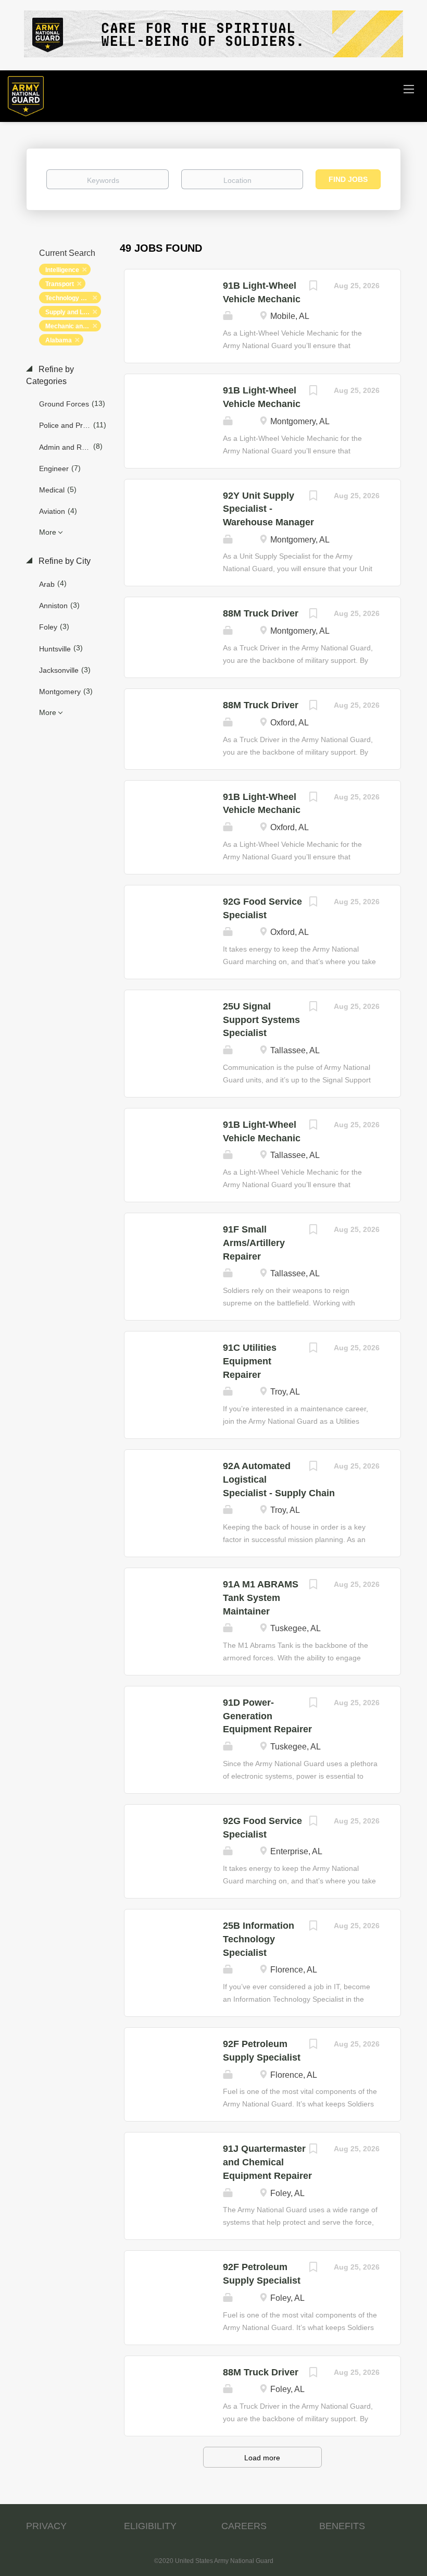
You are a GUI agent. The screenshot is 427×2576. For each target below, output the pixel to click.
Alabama (59, 340)
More (48, 532)
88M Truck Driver (261, 613)
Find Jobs (348, 179)
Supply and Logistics (73, 312)
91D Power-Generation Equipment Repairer (267, 1716)
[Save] (313, 287)
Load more (262, 2458)
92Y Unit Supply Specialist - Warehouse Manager (268, 509)
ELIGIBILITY (150, 2526)
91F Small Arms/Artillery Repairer (254, 1243)
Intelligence (62, 270)
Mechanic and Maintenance (73, 326)
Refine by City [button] (64, 561)
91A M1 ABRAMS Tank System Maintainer (261, 1598)
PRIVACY (46, 2526)
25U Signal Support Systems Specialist (261, 1020)
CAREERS (244, 2526)
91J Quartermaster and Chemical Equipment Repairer (267, 2162)
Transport (60, 284)
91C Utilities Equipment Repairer (250, 1361)
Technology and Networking (73, 298)
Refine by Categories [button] (50, 375)
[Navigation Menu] (409, 89)
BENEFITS (342, 2526)
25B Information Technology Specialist (259, 1939)
